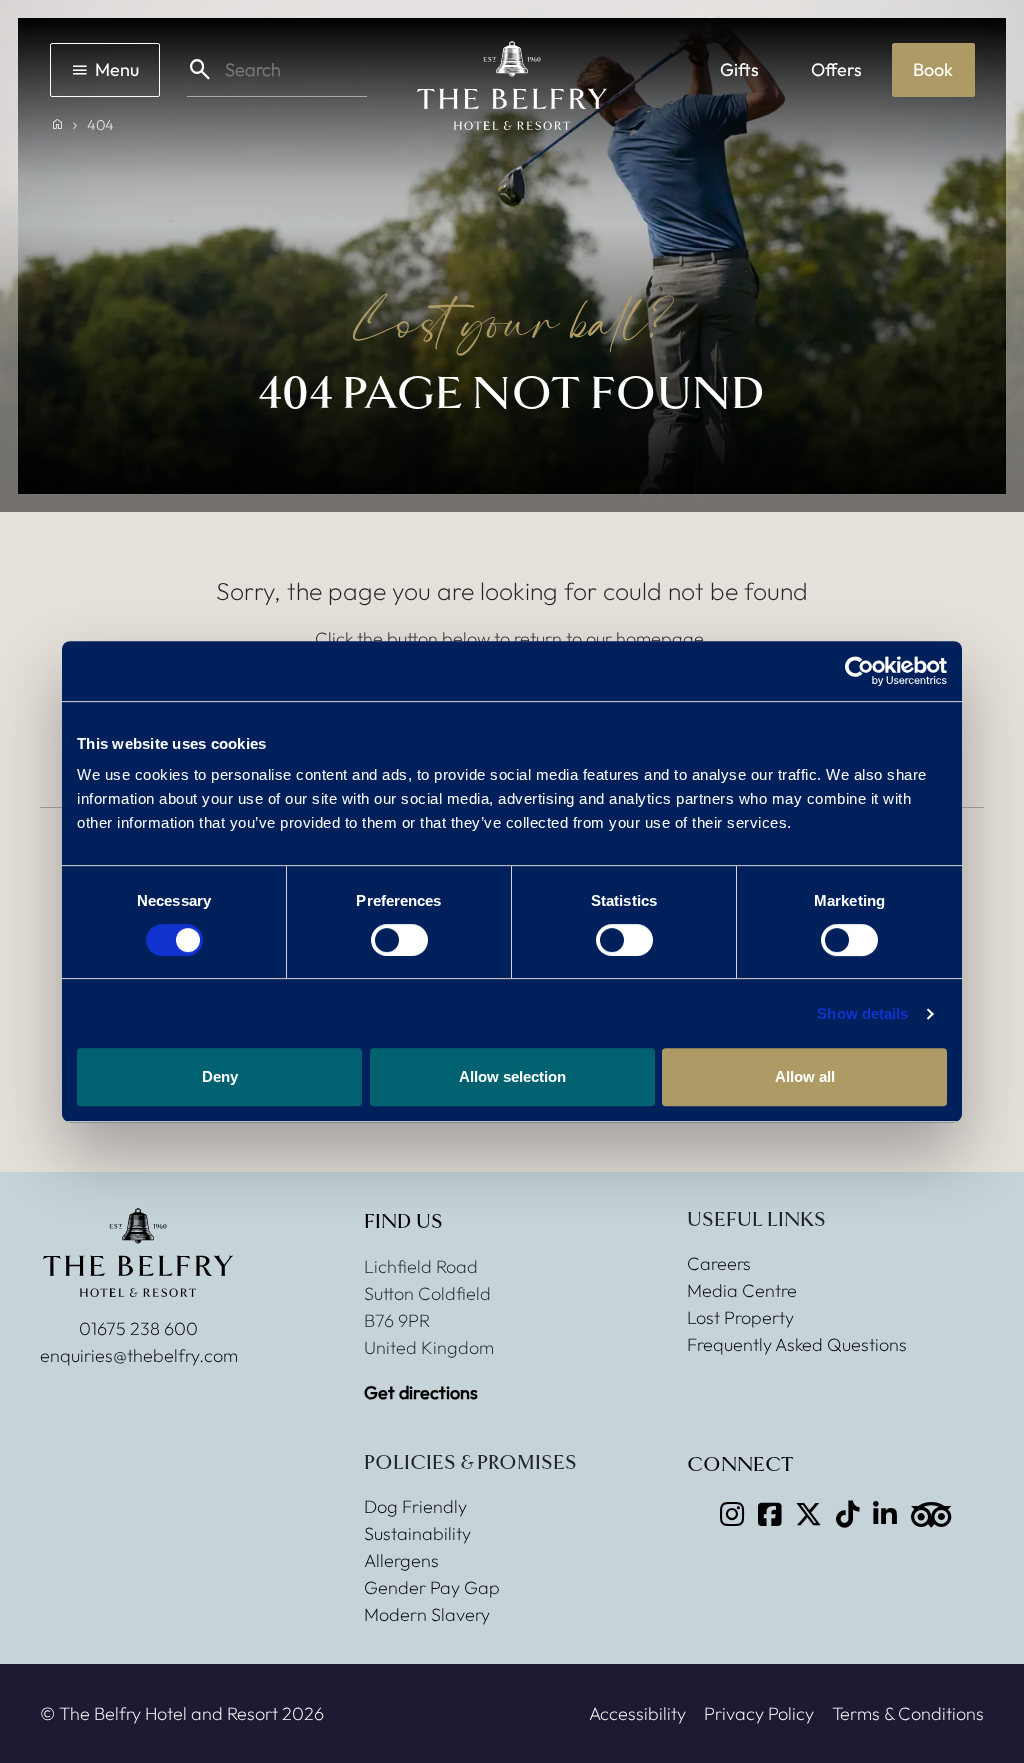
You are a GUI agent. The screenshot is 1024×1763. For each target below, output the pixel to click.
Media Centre (742, 1290)
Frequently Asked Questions (797, 1344)
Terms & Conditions (908, 1713)
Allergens (401, 1560)
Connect (740, 1465)
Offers (836, 69)
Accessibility (637, 1713)
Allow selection (512, 1076)
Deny (220, 1076)
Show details (862, 1013)
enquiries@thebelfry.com (139, 1355)
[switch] (399, 940)
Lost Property (740, 1317)
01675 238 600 (138, 1328)
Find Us (403, 1222)
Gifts (739, 69)
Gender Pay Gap (432, 1587)
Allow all (805, 1076)
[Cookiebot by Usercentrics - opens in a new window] (859, 671)
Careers (719, 1263)
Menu (117, 69)
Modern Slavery (427, 1614)
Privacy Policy (759, 1713)
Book (933, 69)
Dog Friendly (415, 1506)
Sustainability (417, 1533)
